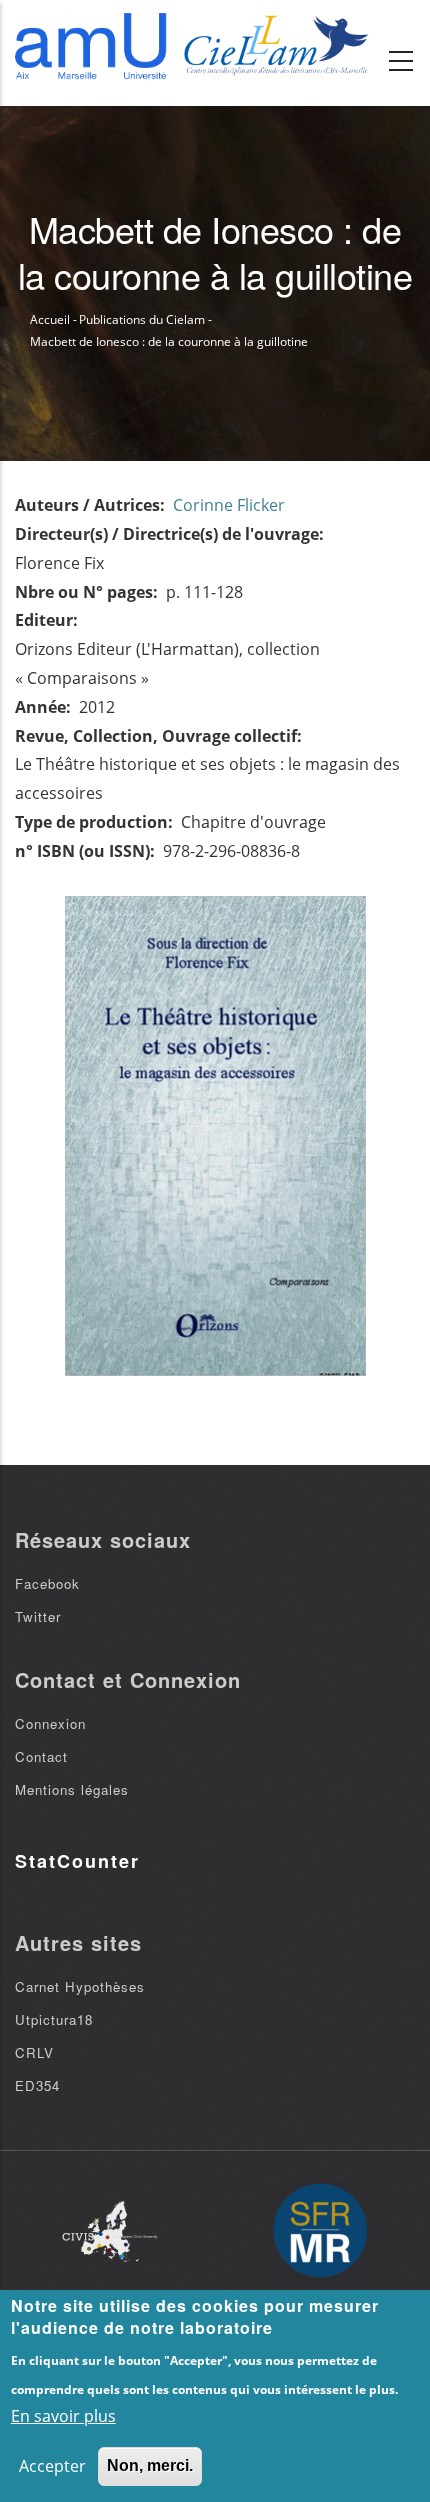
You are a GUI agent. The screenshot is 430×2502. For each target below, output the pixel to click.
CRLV (34, 2052)
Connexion (50, 1723)
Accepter (52, 2466)
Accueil (50, 319)
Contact (41, 1756)
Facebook (47, 1583)
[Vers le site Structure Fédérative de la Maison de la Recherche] (320, 2232)
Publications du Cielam (142, 319)
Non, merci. (150, 2465)
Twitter (38, 1616)
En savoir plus (63, 2416)
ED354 (37, 2085)
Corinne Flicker (229, 505)
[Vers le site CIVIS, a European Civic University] (110, 2231)
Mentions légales (72, 1789)
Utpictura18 (54, 2019)
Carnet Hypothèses (80, 1986)
